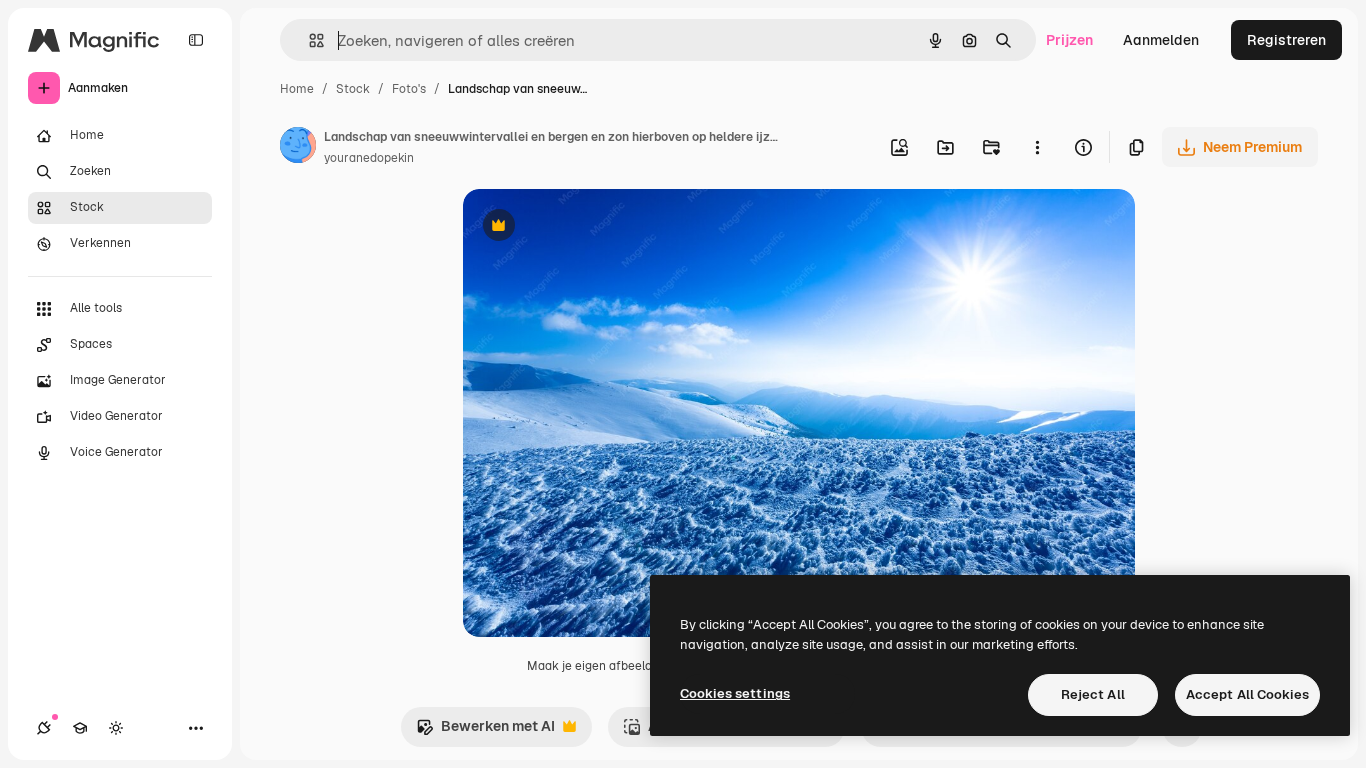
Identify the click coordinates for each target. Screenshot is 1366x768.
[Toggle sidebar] (196, 40)
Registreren (1286, 40)
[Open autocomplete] (308, 40)
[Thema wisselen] (116, 728)
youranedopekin (369, 158)
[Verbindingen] (44, 728)
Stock (353, 89)
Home (297, 89)
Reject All (1093, 694)
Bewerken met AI (485, 731)
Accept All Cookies (1247, 694)
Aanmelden (1161, 40)
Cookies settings (735, 693)
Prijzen (1069, 40)
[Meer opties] (1037, 147)
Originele (594, 227)
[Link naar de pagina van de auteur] (298, 148)
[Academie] (80, 728)
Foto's (409, 89)
